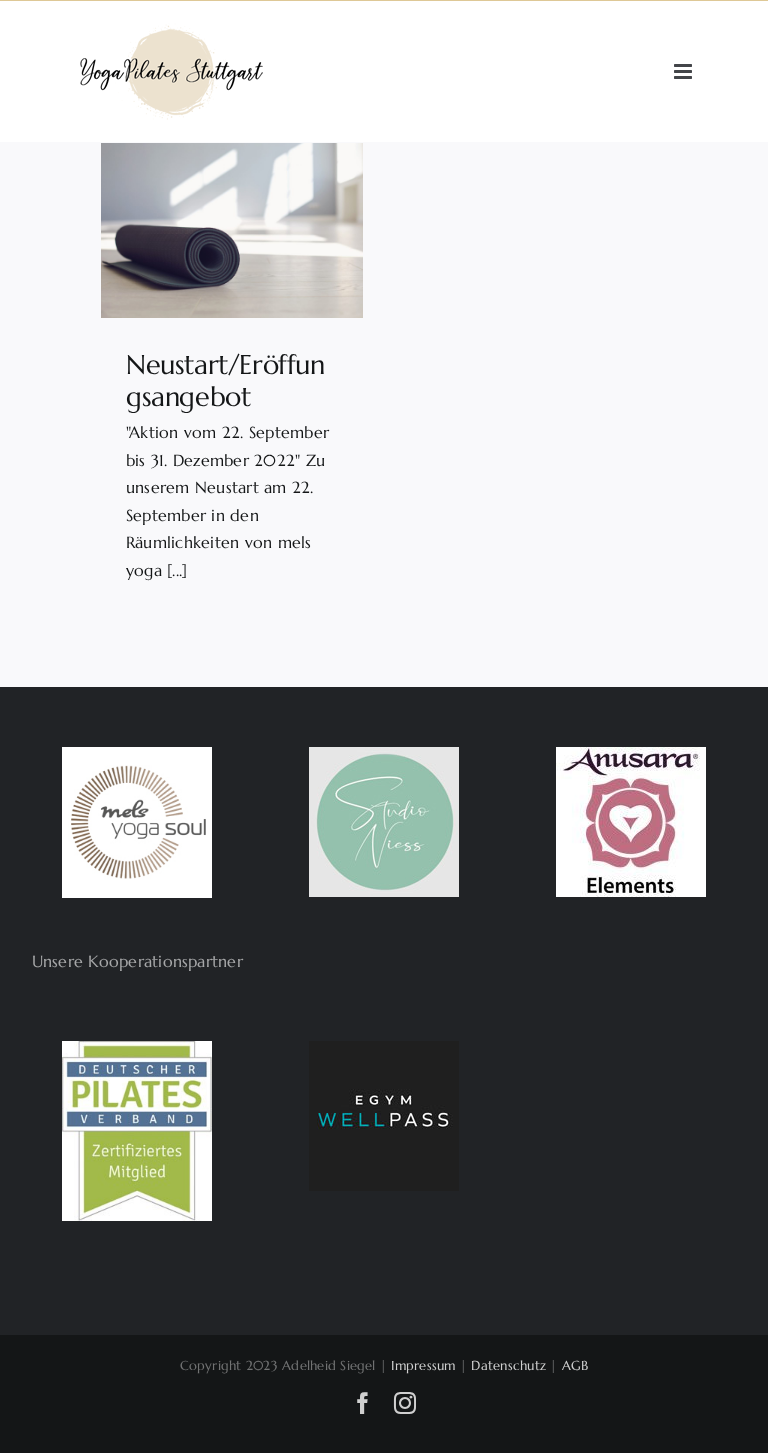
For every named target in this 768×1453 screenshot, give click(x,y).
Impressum (423, 1365)
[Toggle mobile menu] (684, 71)
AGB (575, 1365)
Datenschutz (508, 1365)
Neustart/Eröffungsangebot (225, 381)
